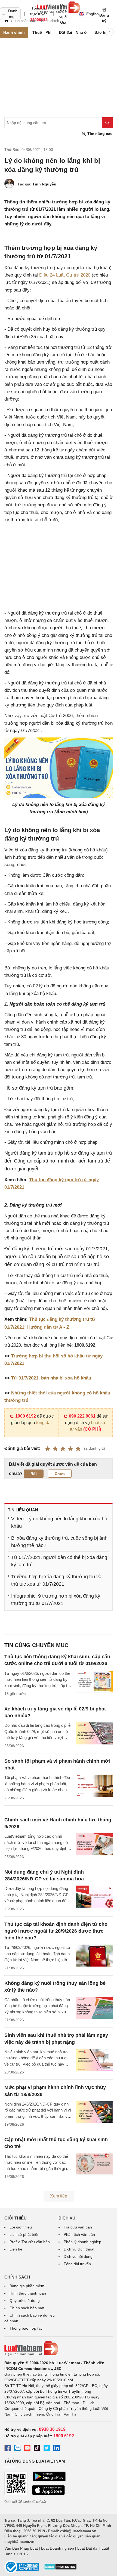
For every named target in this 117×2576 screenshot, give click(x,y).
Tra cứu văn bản (78, 2227)
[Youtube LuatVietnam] (27, 2449)
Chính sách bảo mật (27, 2308)
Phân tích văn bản (79, 2234)
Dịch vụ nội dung (78, 2256)
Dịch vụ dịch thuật (79, 2249)
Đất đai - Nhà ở (73, 32)
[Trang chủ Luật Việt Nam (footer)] (59, 2348)
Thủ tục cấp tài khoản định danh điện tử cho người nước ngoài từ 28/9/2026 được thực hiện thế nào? (56, 1931)
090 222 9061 (82, 1416)
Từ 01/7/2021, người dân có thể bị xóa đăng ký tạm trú (59, 1561)
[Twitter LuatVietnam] (47, 2449)
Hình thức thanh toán (28, 2293)
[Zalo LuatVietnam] (17, 2449)
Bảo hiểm (103, 32)
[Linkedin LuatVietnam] (57, 2449)
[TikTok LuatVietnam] (37, 2449)
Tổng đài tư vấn (77, 2264)
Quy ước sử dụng (25, 2301)
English (91, 14)
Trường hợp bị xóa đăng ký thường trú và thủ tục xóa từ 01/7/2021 (56, 1580)
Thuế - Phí (42, 32)
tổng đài (44, 1423)
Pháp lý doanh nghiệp (82, 2242)
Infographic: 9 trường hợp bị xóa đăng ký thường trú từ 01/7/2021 (56, 1600)
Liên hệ (16, 2249)
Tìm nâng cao (99, 134)
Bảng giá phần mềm (27, 2286)
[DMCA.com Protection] (60, 2569)
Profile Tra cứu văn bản (30, 2242)
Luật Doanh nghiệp (58, 2548)
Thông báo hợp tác (26, 2328)
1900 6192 (26, 1416)
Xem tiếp (59, 2196)
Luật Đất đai (88, 2548)
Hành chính (14, 32)
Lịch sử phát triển (24, 2234)
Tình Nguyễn (44, 184)
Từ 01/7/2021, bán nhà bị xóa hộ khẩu (51, 1378)
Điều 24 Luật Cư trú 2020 (65, 275)
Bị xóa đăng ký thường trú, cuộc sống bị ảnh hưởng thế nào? (59, 1542)
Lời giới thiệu (21, 2227)
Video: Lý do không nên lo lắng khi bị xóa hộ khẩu (59, 1522)
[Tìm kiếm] (107, 123)
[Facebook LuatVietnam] (8, 2449)
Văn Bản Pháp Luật (21, 2548)
